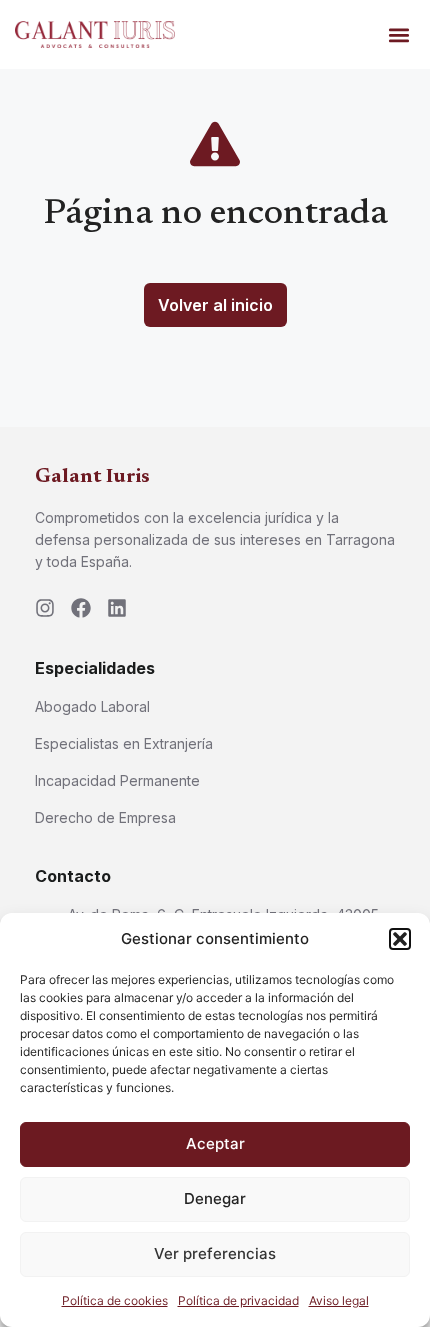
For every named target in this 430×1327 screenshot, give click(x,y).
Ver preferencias (215, 1253)
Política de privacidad (238, 1300)
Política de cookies (115, 1300)
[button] (400, 939)
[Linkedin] (117, 608)
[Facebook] (81, 608)
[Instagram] (45, 608)
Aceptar (215, 1143)
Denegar (215, 1198)
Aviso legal (339, 1300)
